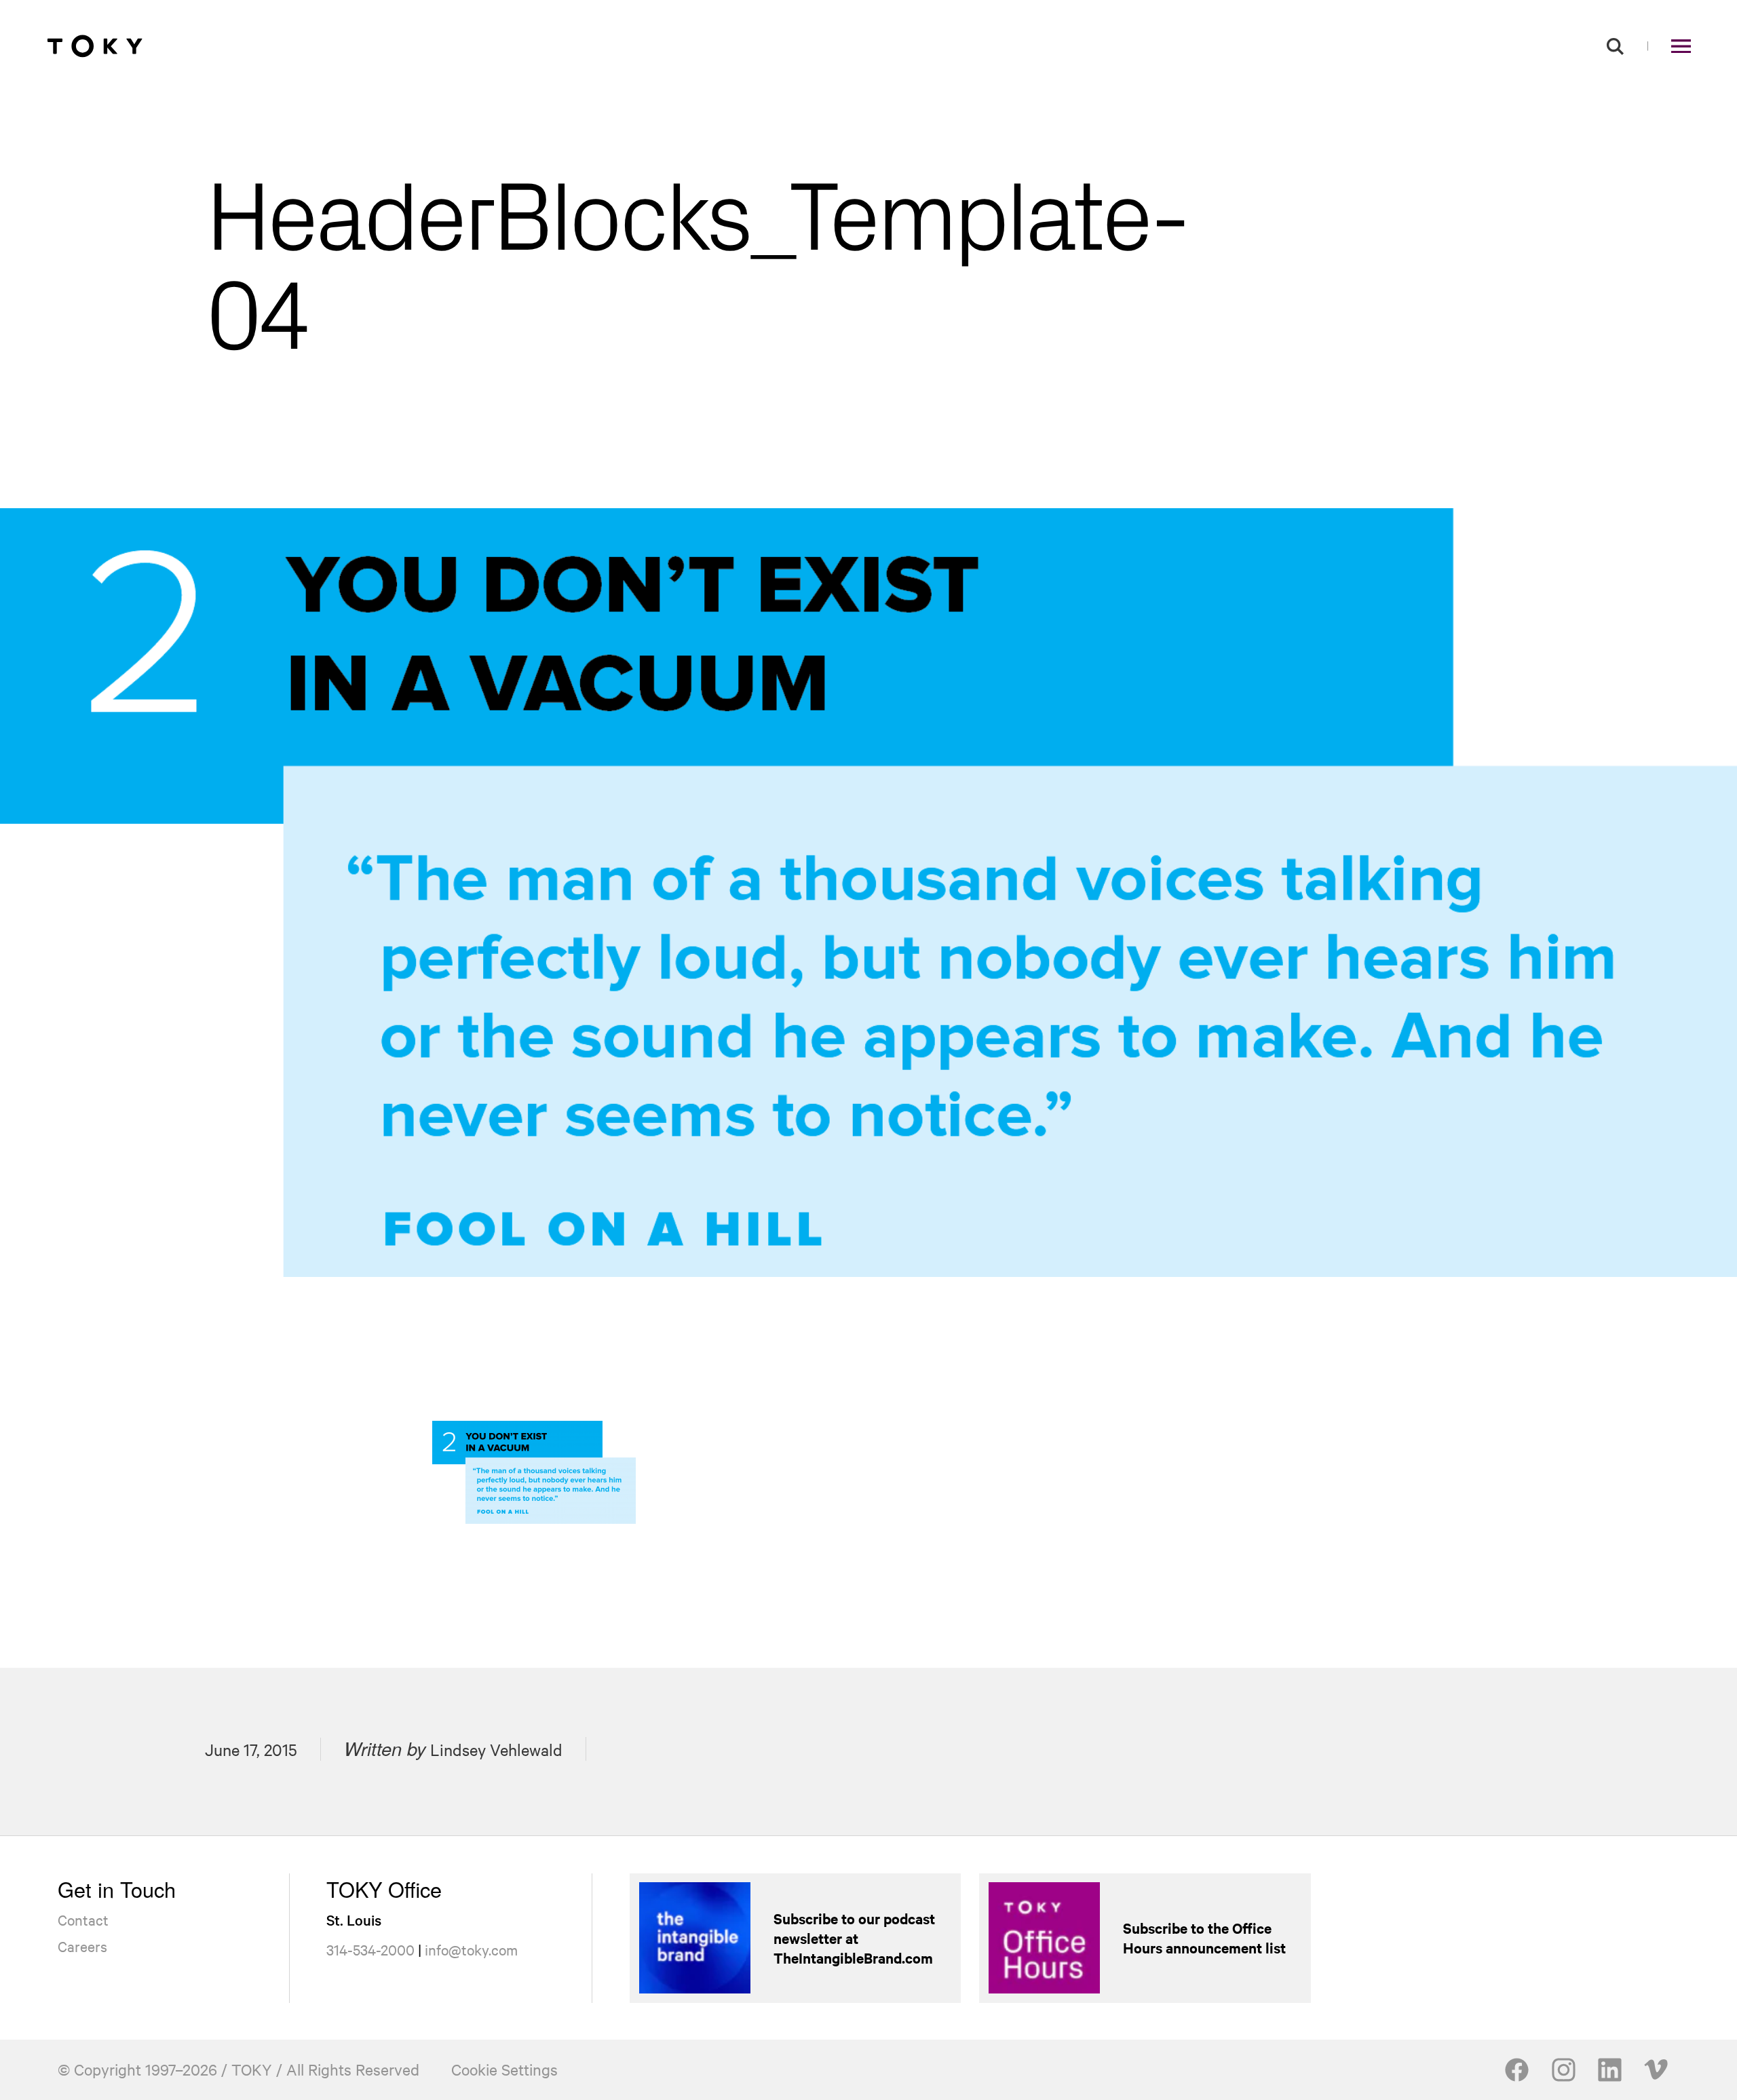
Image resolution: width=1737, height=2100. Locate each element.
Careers (82, 1946)
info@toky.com (471, 1949)
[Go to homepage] (95, 46)
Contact (83, 1920)
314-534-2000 (370, 1949)
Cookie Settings (504, 2069)
